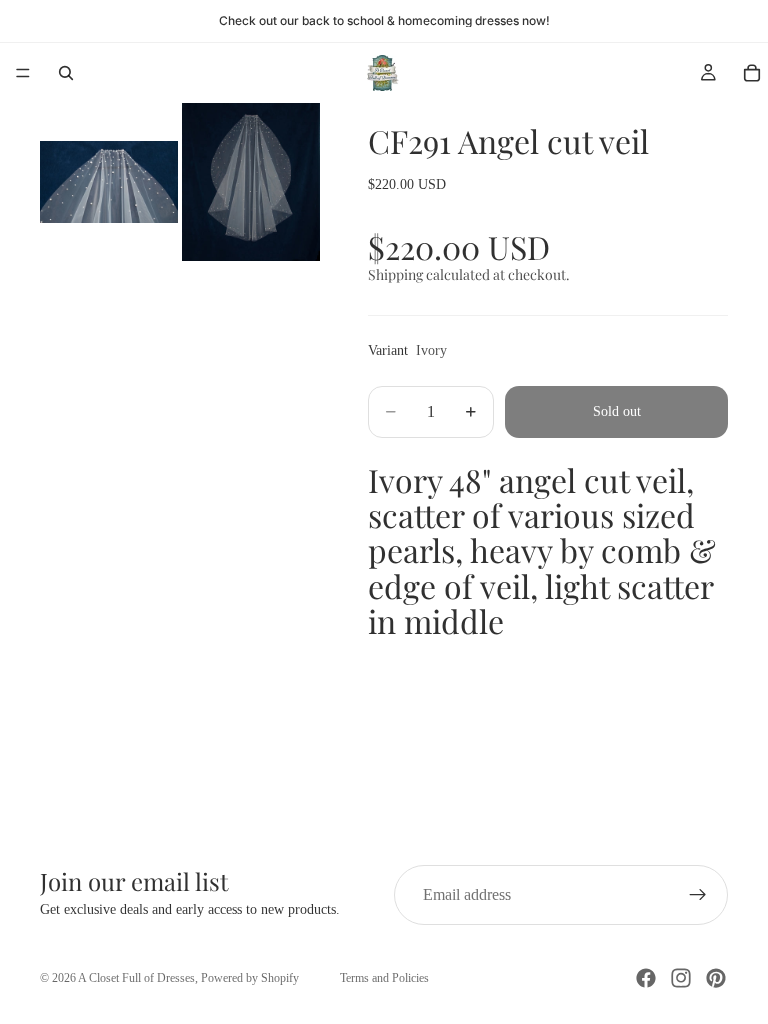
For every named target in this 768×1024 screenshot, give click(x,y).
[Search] (66, 73)
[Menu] (23, 73)
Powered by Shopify (250, 978)
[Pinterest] (716, 978)
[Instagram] (681, 978)
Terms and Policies (384, 978)
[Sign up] (698, 895)
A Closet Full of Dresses (136, 978)
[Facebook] (646, 978)
